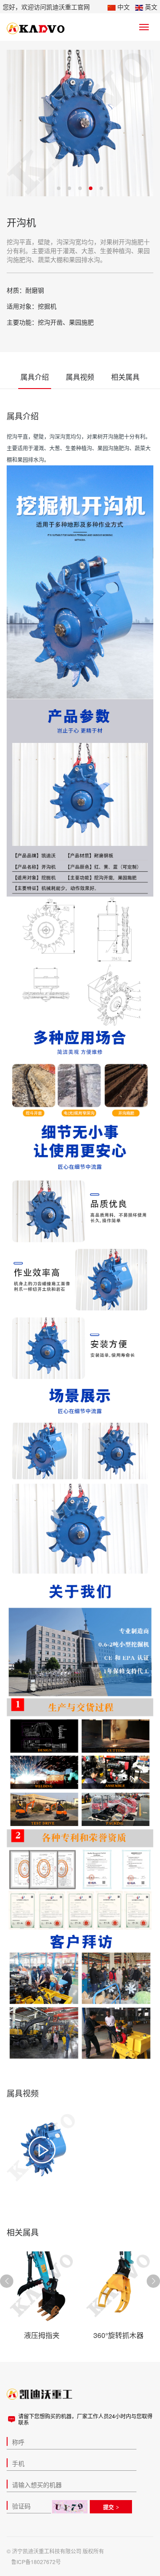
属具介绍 (35, 377)
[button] (153, 2281)
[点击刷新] (70, 2507)
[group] (42, 2150)
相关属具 (125, 377)
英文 (150, 7)
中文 (123, 7)
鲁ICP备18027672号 (36, 2562)
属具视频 (80, 377)
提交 (108, 2507)
